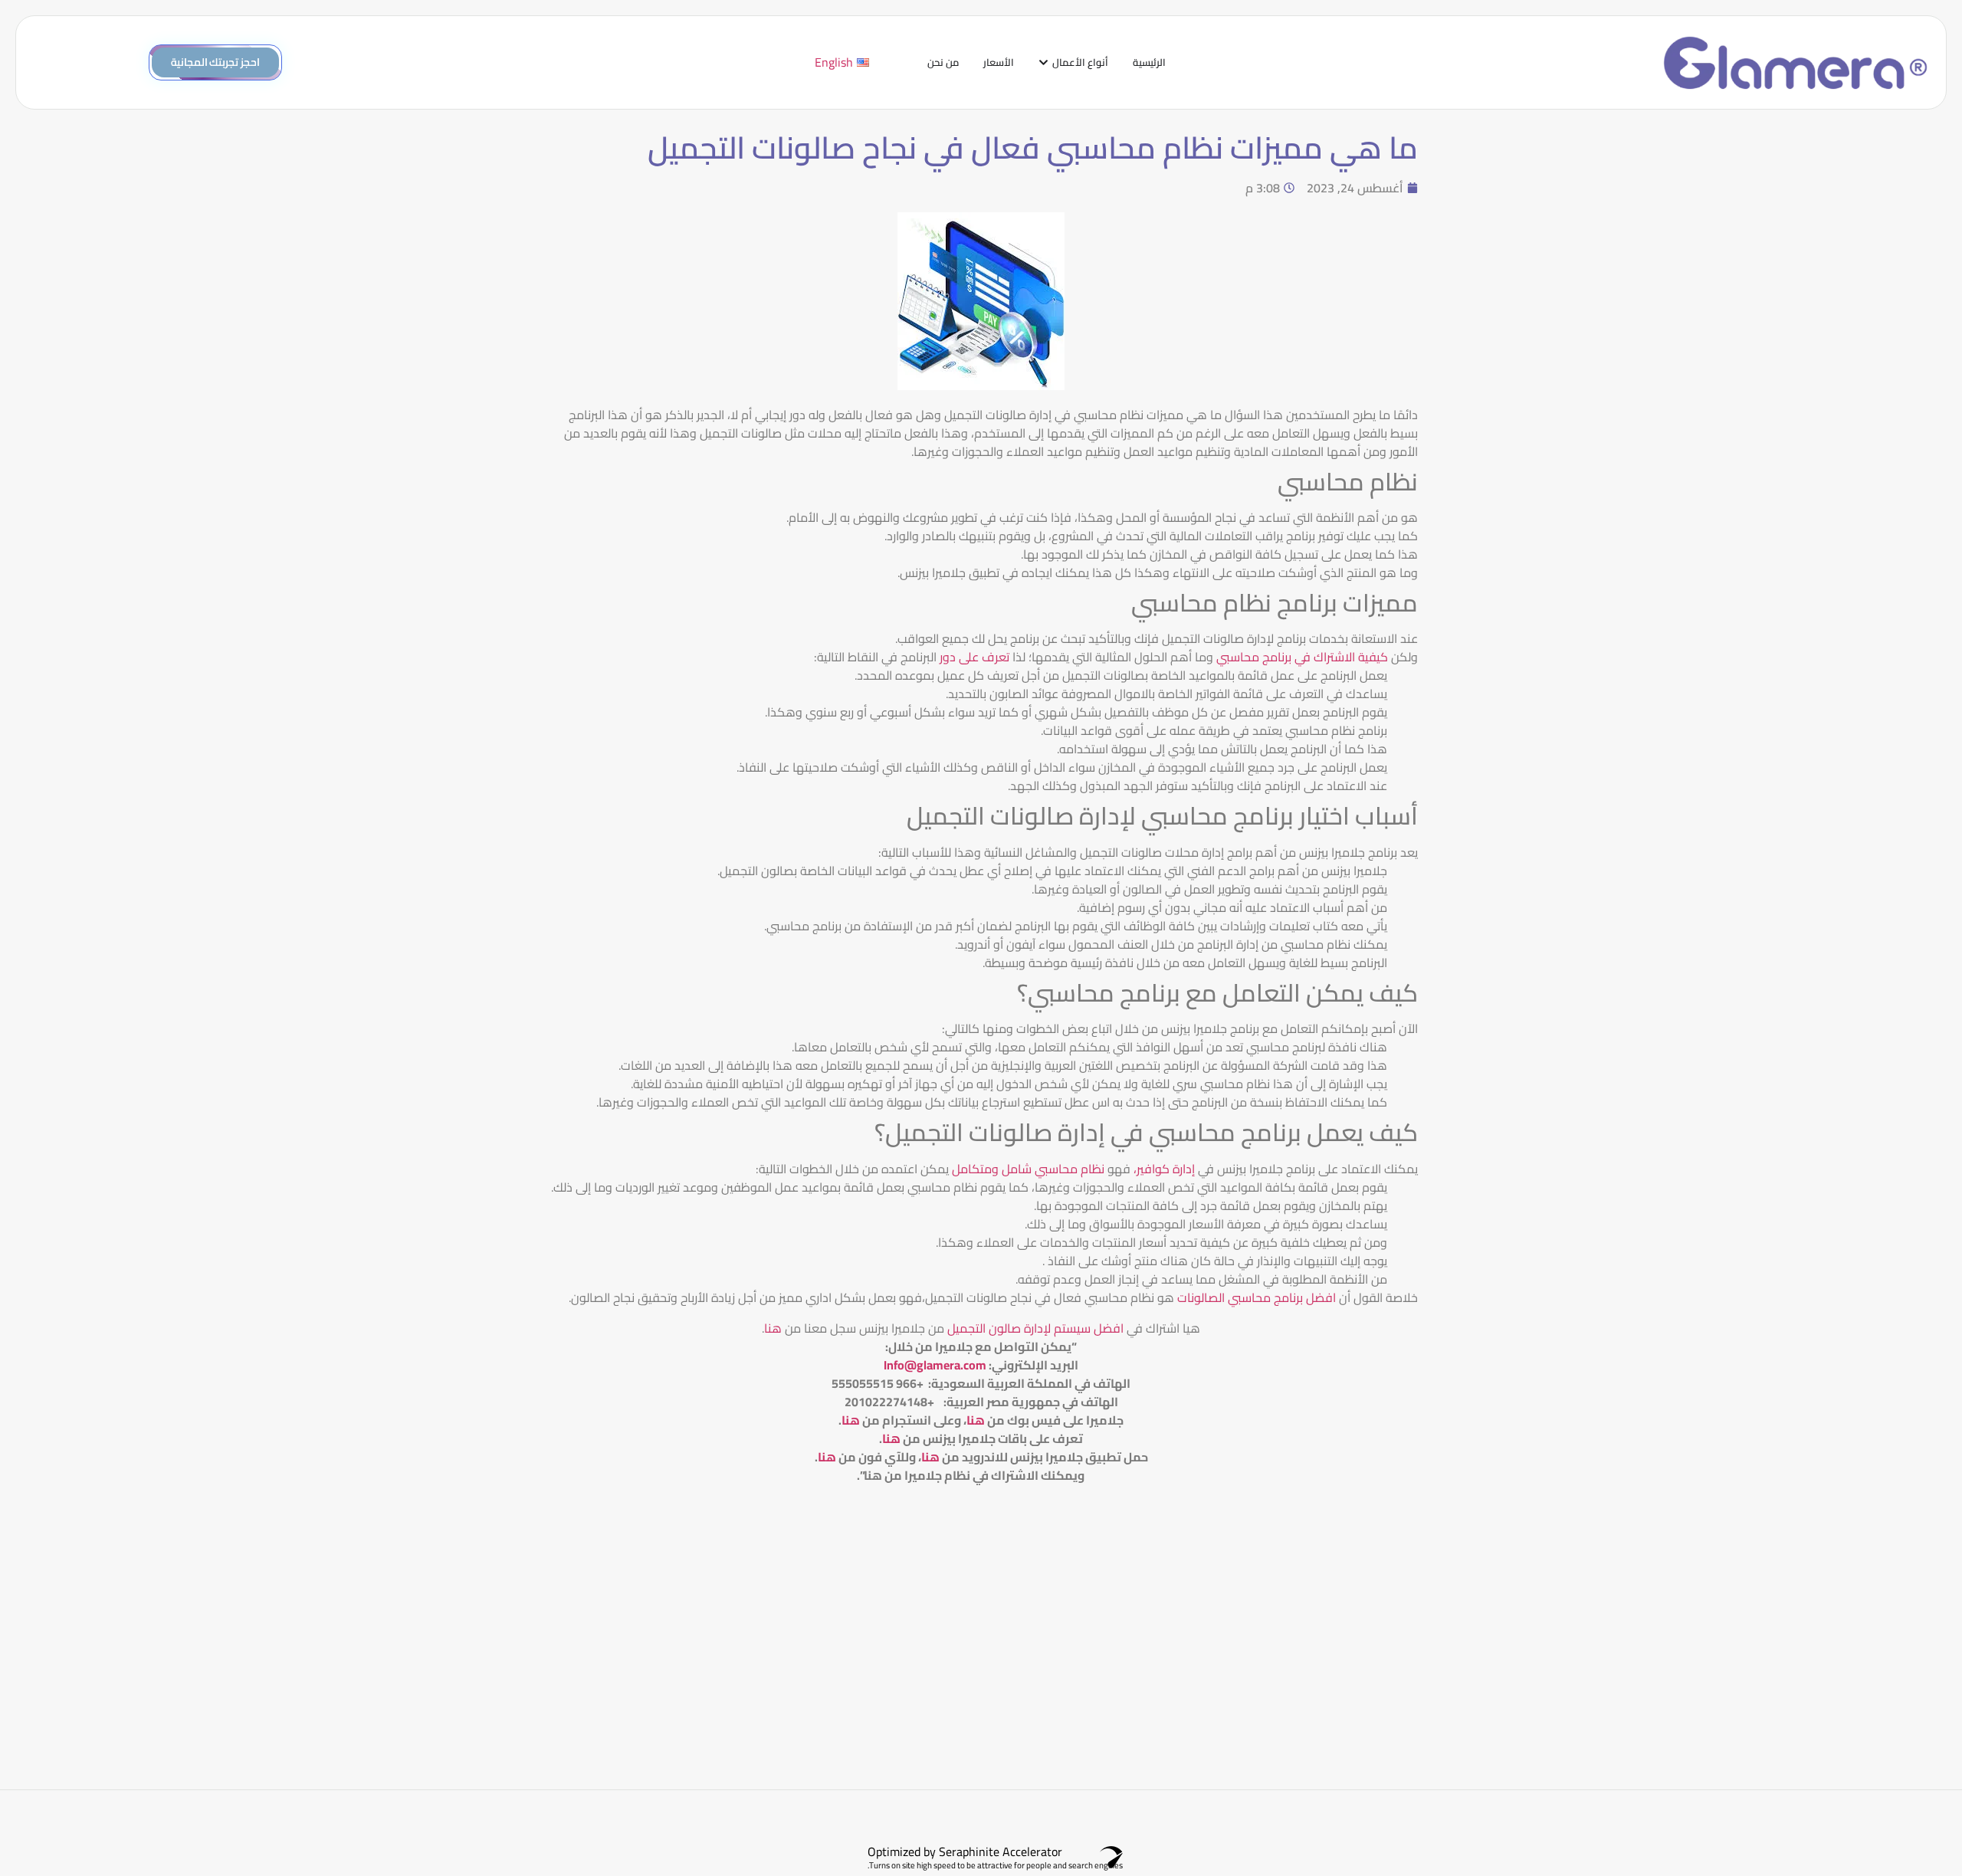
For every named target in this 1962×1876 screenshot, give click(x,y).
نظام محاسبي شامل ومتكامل (1028, 1169)
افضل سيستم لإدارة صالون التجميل (1034, 1328)
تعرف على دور (974, 657)
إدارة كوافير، (1166, 1169)
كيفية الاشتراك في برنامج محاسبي (1302, 657)
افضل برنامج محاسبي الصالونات (1257, 1297)
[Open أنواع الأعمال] (1043, 63)
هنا (773, 1328)
